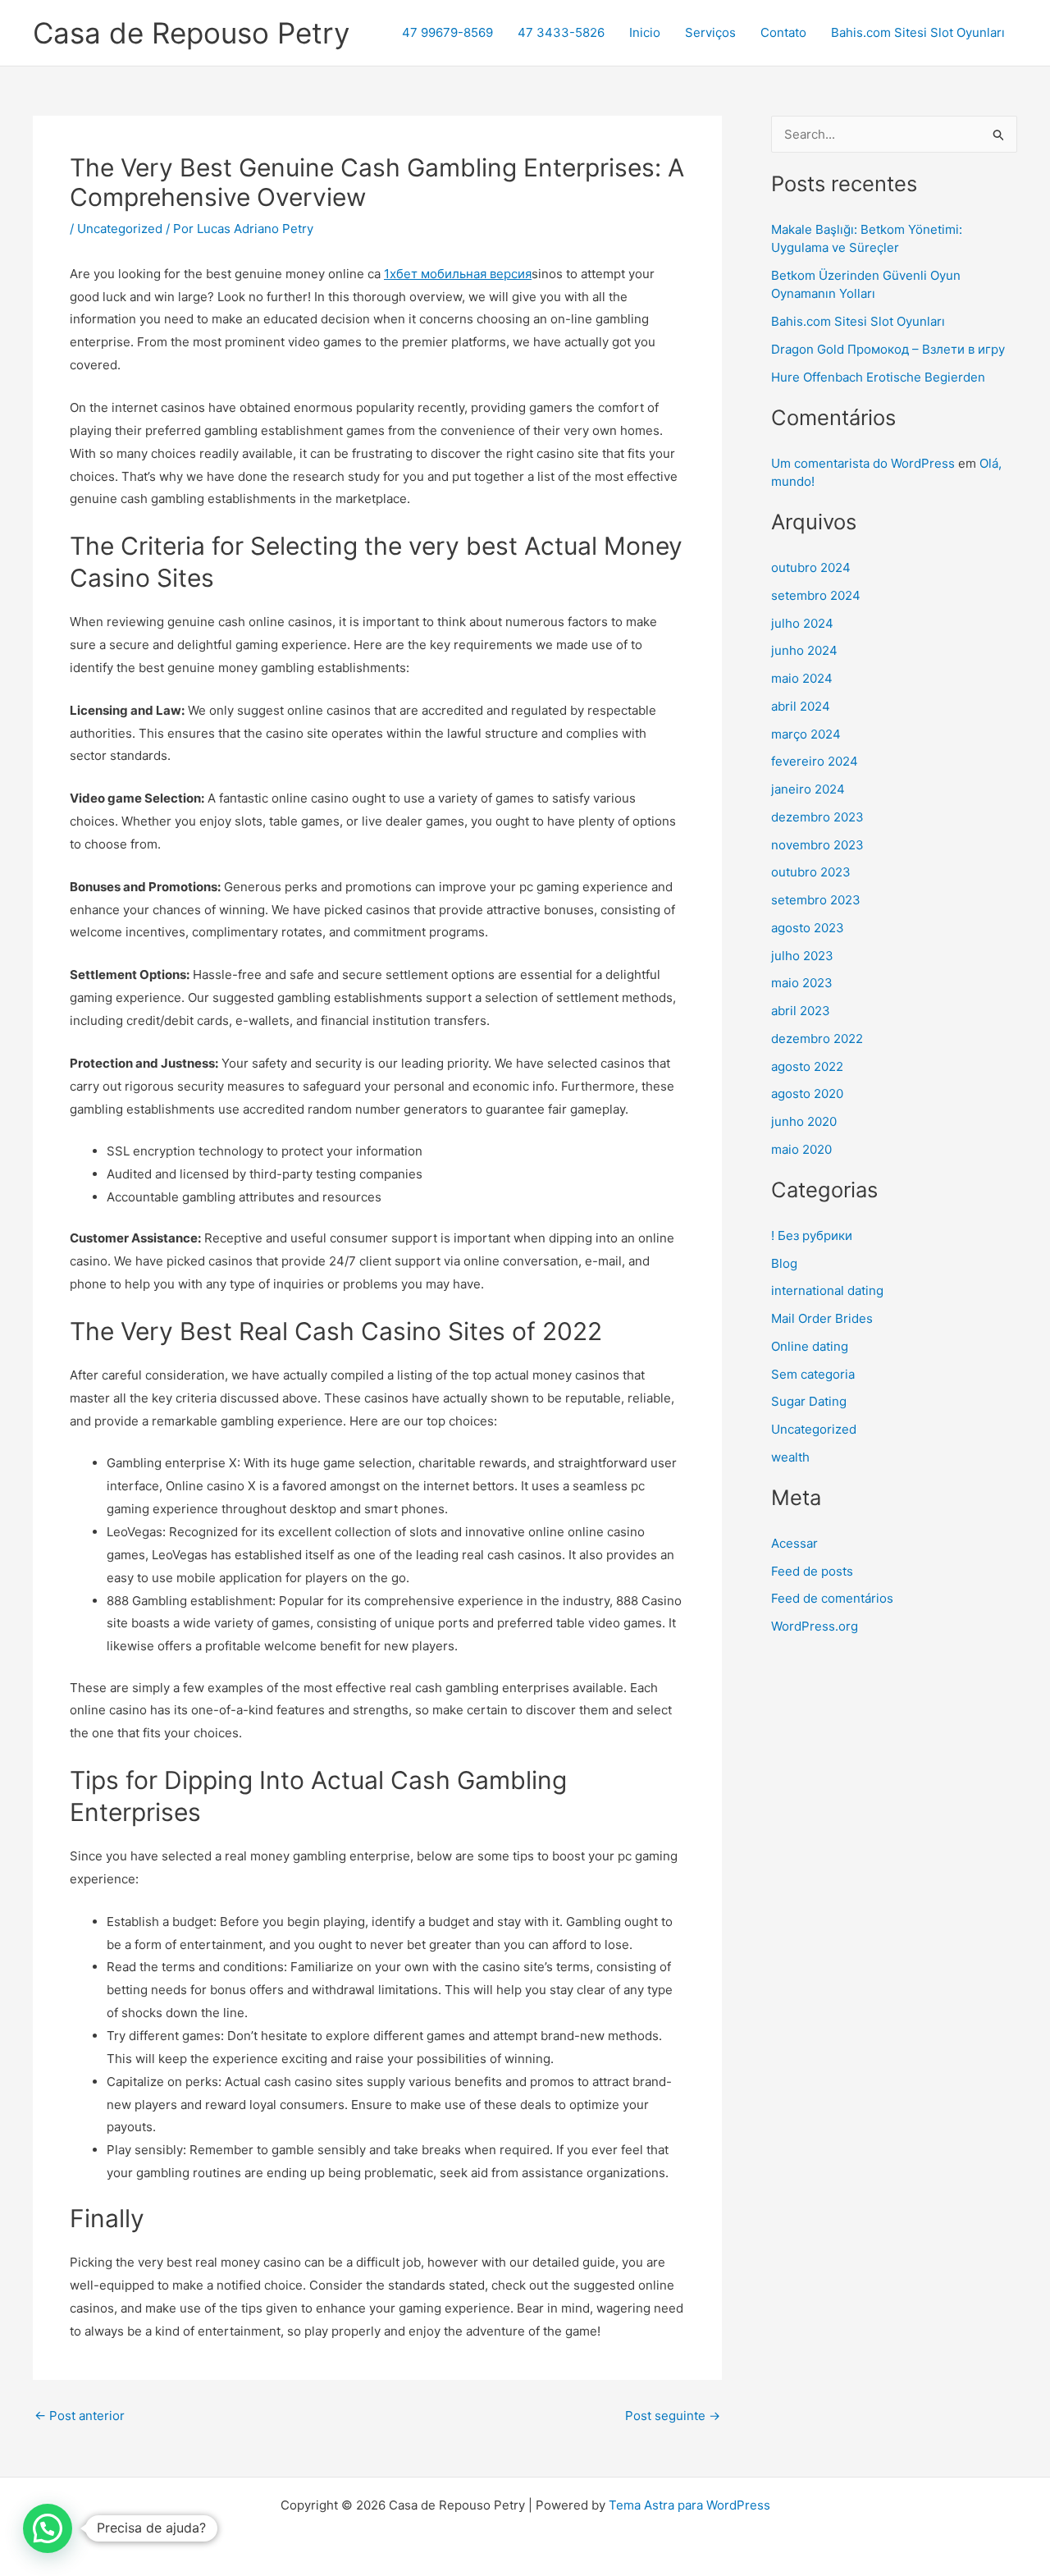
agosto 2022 (807, 1066)
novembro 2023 (817, 845)
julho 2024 (802, 623)
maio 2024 (802, 678)
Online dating (810, 1346)
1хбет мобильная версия (458, 274)
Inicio (645, 32)
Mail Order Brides (822, 1318)
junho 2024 (804, 650)
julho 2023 (802, 956)
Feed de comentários (832, 1598)
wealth (790, 1457)
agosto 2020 (807, 1094)
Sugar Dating (809, 1401)
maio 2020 (801, 1149)
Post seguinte (673, 2416)
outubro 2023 (811, 872)
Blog (784, 1263)
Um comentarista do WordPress (863, 463)
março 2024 (806, 734)
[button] (48, 2528)
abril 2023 (801, 1011)
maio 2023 (802, 983)
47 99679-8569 (447, 32)
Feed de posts (812, 1571)
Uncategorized (120, 229)
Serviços (710, 32)
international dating (827, 1290)
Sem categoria (813, 1374)
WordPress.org (815, 1626)
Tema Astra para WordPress (689, 2505)
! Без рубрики (812, 1235)
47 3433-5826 (561, 32)
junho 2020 (804, 1121)
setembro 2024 (816, 595)
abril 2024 (801, 706)
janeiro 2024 (808, 789)
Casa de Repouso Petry (191, 33)
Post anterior (80, 2416)
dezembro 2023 (817, 817)
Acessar (794, 1543)
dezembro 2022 (817, 1039)
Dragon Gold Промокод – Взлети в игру (888, 349)
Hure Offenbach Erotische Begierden (878, 377)
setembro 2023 (816, 900)
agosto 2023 (808, 928)
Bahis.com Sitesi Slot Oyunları (918, 32)
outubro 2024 (811, 567)
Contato (783, 32)
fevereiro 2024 (815, 761)
